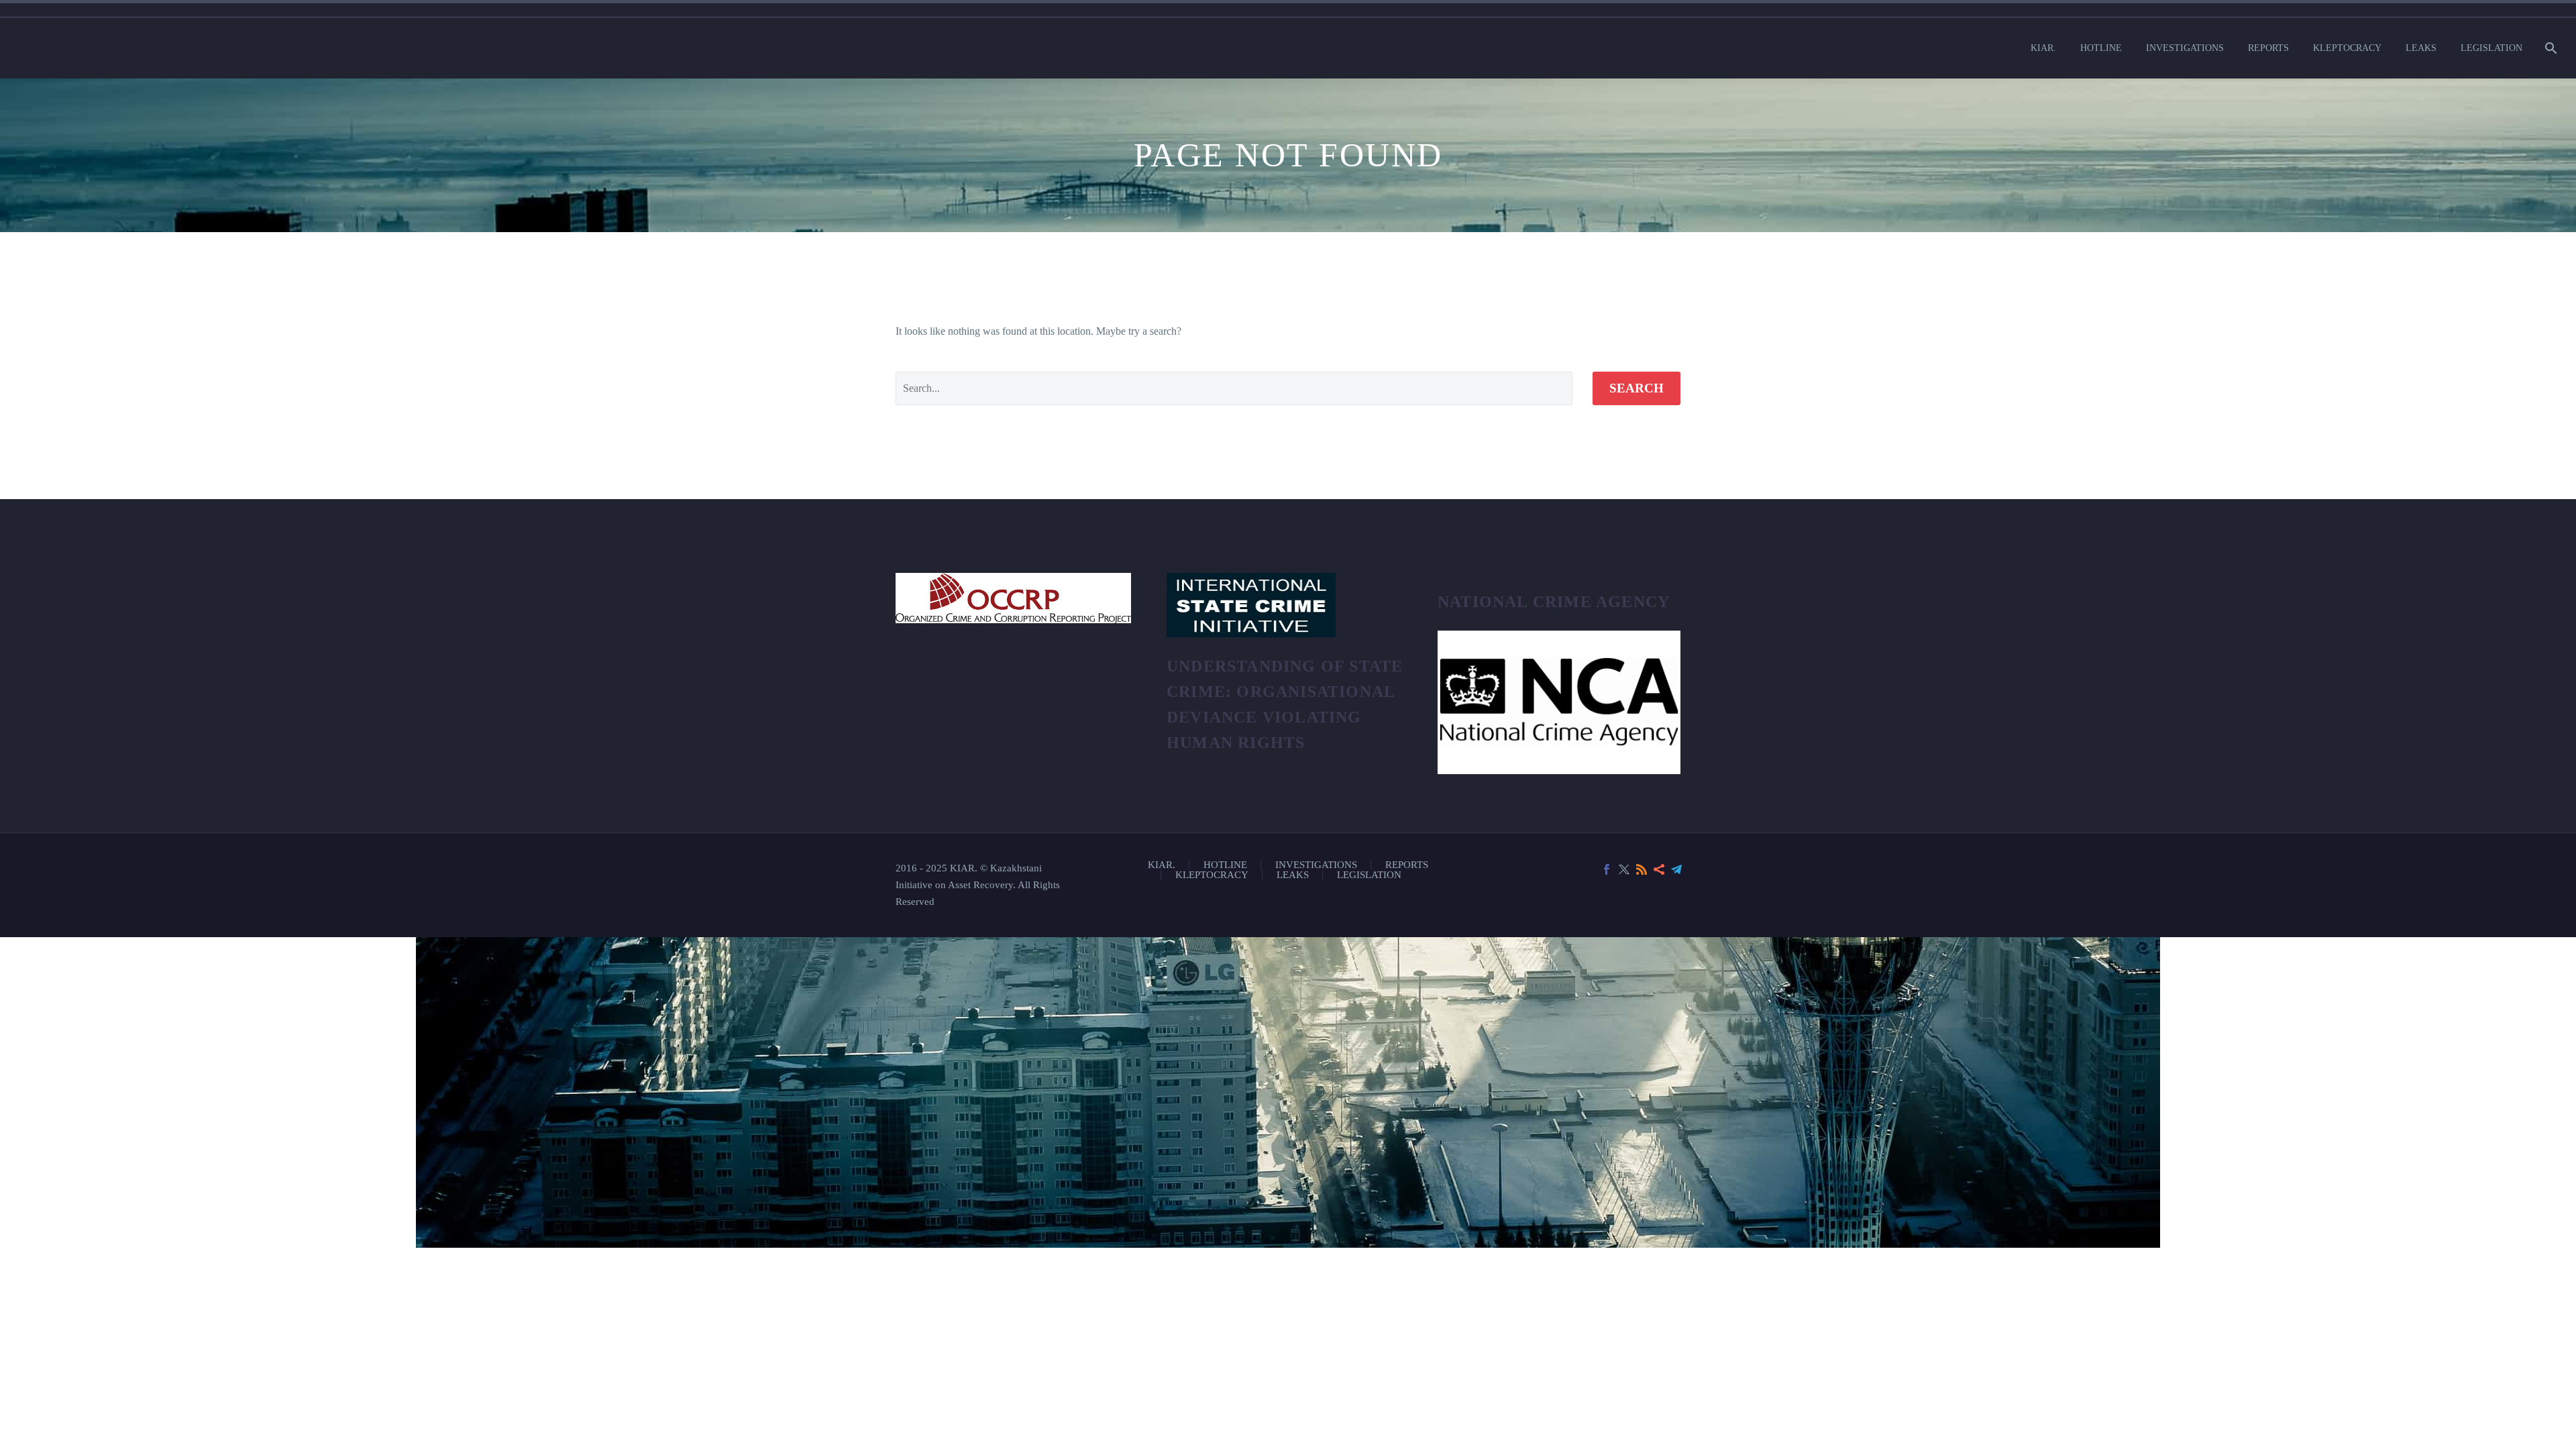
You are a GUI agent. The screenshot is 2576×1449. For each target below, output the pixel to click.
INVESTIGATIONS (2185, 48)
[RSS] (1642, 869)
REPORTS (2268, 48)
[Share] (1659, 869)
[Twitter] (1624, 869)
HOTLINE (2101, 48)
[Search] (2550, 48)
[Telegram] (1676, 869)
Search (1636, 388)
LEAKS (2421, 48)
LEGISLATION (2491, 48)
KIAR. (2043, 48)
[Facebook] (1607, 869)
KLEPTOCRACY (2347, 48)
